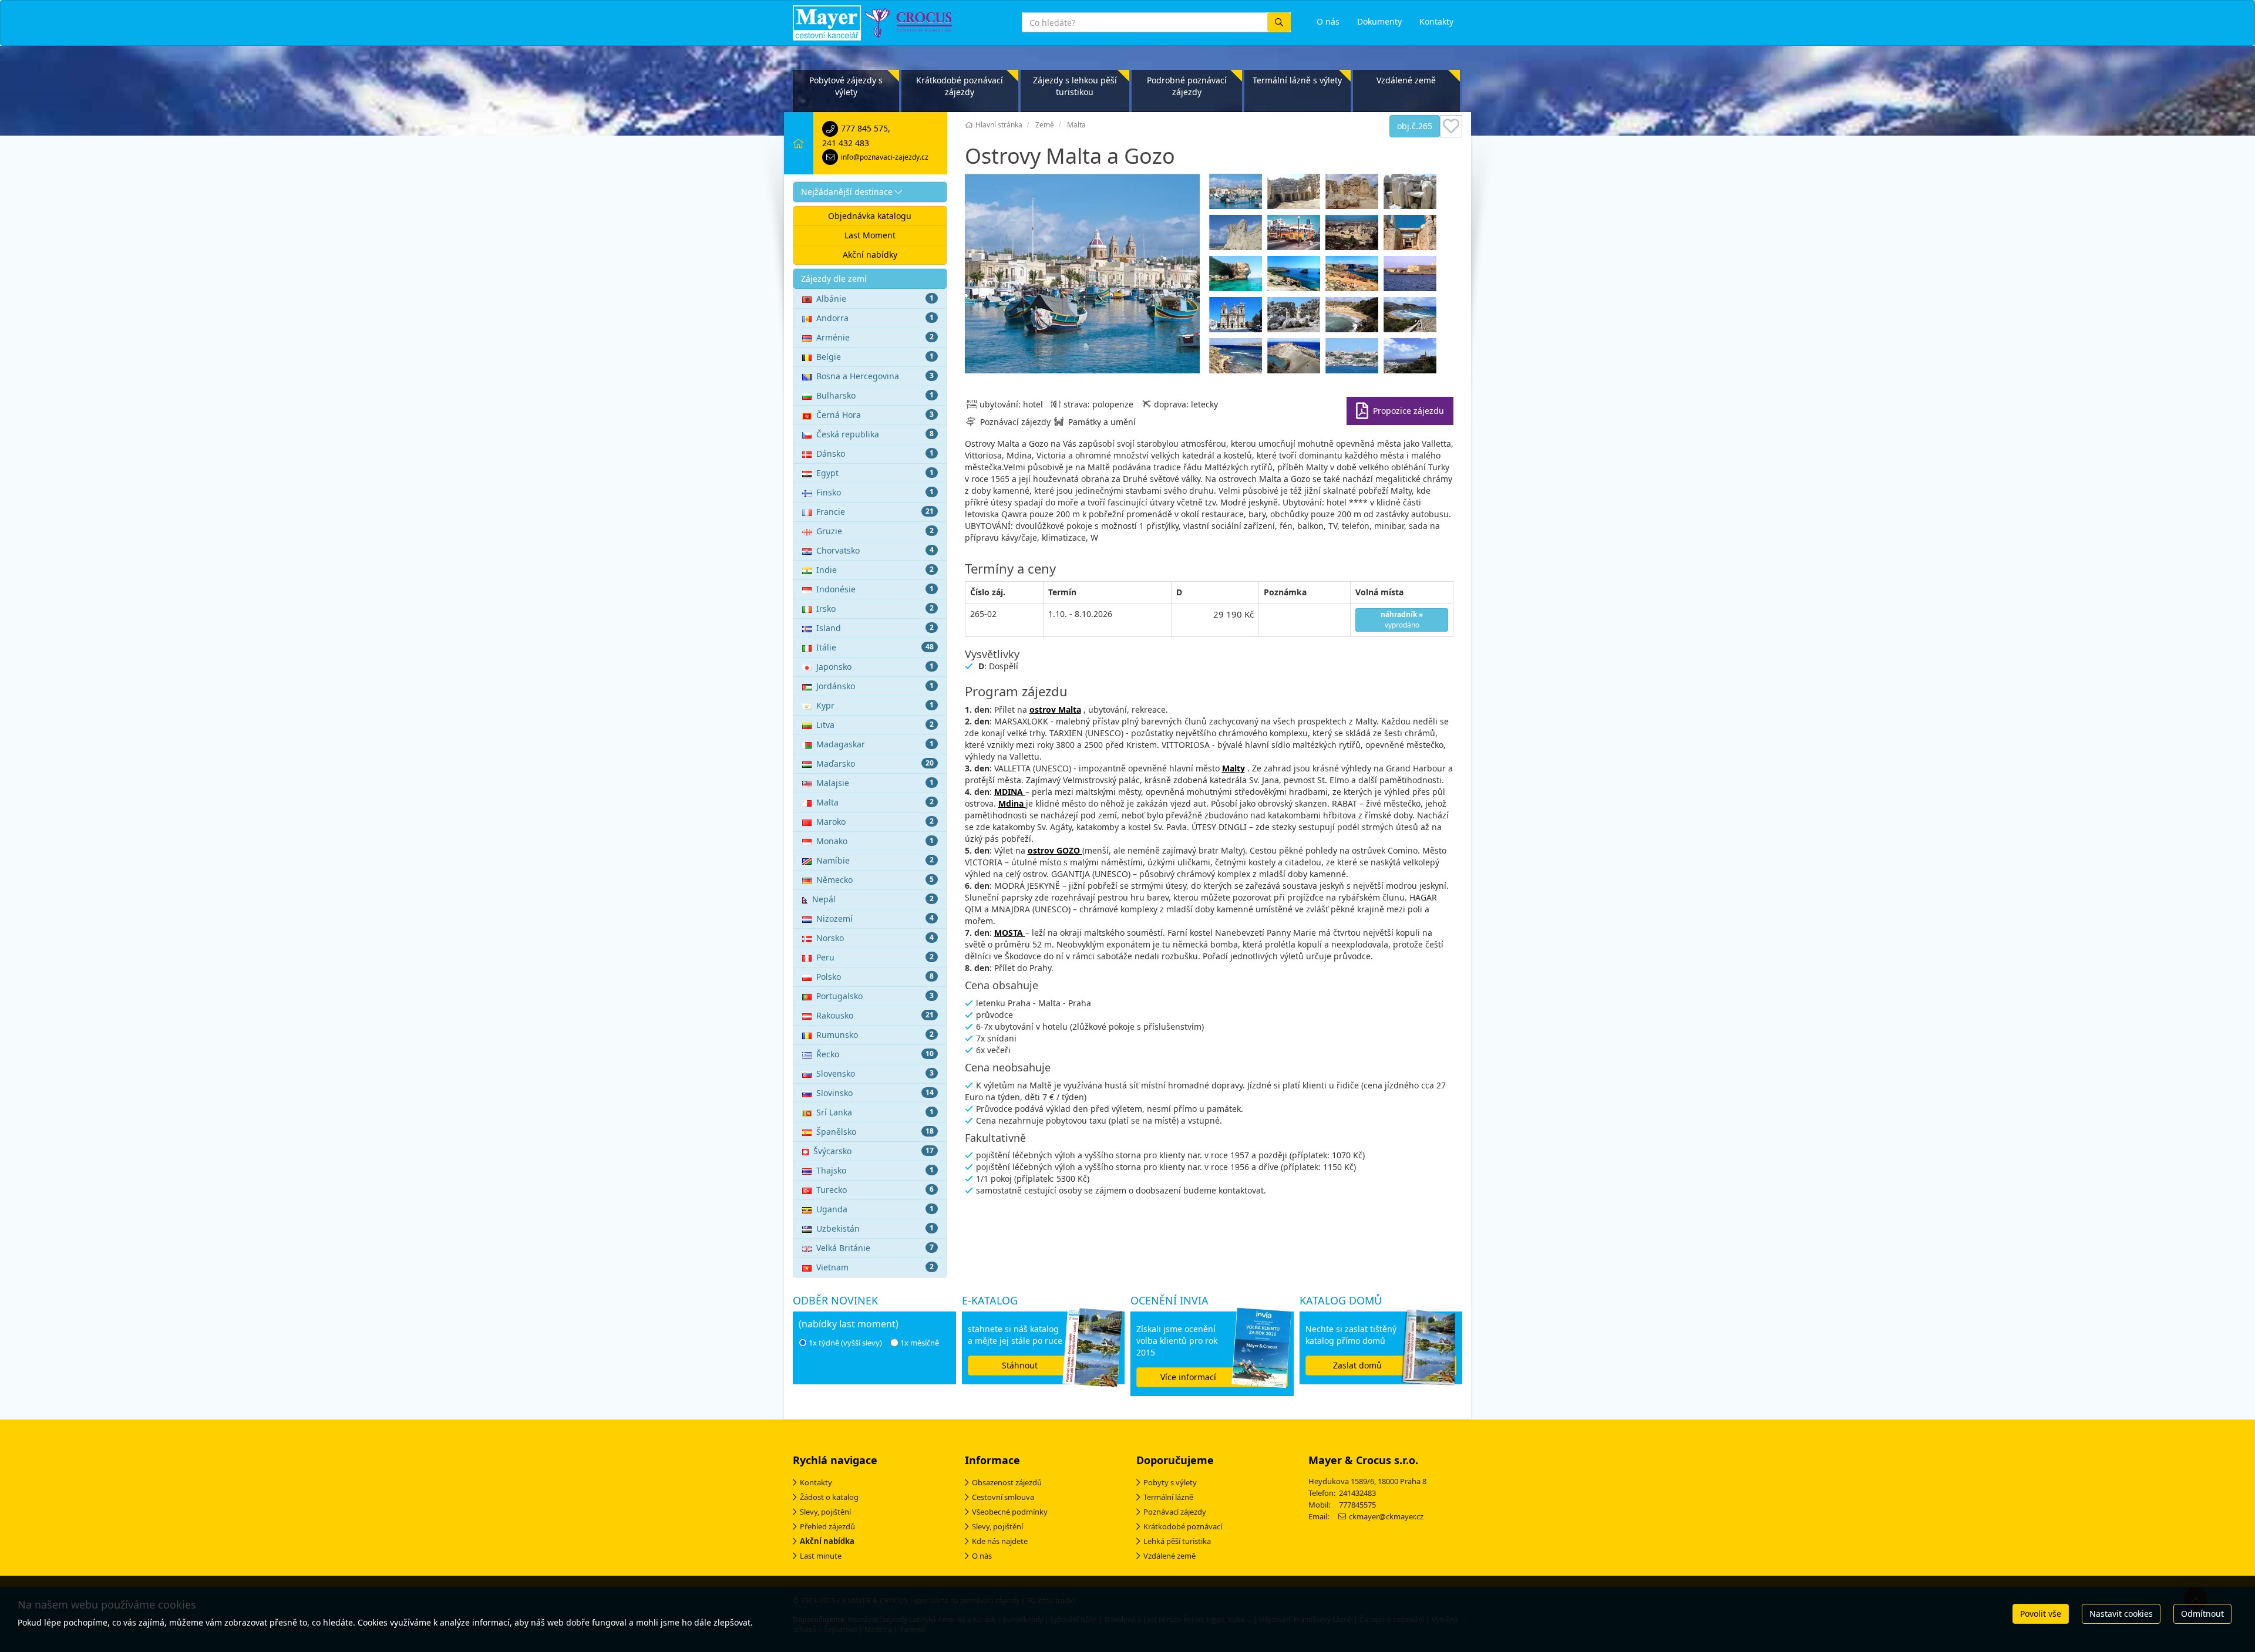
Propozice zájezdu (1408, 411)
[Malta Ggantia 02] (1295, 318)
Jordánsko (875, 686)
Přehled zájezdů (827, 1526)
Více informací (1188, 1377)
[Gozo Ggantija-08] (1353, 194)
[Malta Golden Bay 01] (1353, 318)
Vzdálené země (1406, 80)
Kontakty (816, 1482)
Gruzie (875, 531)
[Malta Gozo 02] (1411, 359)
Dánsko (875, 454)
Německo (875, 880)
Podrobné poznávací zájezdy (1187, 86)
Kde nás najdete (1000, 1541)
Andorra (875, 318)
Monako (875, 841)
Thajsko (875, 1170)
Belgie (875, 357)
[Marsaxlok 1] (1237, 194)
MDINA (1010, 792)
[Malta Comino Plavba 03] (1353, 277)
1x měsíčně (920, 1343)
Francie (875, 512)
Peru (875, 957)
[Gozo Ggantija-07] (1295, 194)
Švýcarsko (874, 1151)
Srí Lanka (875, 1112)
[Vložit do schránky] (1451, 126)
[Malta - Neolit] (1411, 235)
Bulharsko (875, 395)
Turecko (875, 1190)
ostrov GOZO (1055, 850)
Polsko (875, 977)
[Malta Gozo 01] (1353, 359)
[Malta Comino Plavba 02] (1295, 277)
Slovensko (875, 1073)
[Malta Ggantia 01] (1237, 318)
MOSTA (1010, 933)
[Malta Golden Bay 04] (1237, 359)
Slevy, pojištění (825, 1512)
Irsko (875, 608)
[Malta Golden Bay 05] (1295, 359)
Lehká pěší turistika (1177, 1541)
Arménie (875, 337)
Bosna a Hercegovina (875, 376)
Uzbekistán (875, 1228)
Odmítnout (2202, 1614)
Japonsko (875, 667)
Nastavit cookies (2121, 1614)
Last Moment (870, 235)
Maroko (875, 822)
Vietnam (875, 1267)
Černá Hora (875, 415)
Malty (1233, 768)
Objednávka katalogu (870, 216)
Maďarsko (875, 763)
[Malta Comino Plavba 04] (1411, 277)
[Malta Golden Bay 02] (1411, 318)
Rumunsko (875, 1035)
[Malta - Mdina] (1353, 235)
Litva (875, 725)
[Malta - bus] (1295, 235)
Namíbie (875, 860)
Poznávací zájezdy (1175, 1512)
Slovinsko (875, 1093)
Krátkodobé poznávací (1183, 1526)
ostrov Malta (1055, 709)
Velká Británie (875, 1248)
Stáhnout (1020, 1365)
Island (875, 628)
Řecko (875, 1054)
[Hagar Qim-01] (1411, 194)
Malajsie (875, 783)
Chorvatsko (875, 550)
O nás (982, 1556)
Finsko (875, 492)
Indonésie (875, 589)
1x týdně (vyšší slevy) (845, 1343)
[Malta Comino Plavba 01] (1237, 277)
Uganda (875, 1209)
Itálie (875, 647)
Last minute (821, 1556)
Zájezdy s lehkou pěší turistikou (1075, 86)
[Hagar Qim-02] (1237, 235)
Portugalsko (875, 996)
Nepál (873, 899)
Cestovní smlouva (1003, 1497)
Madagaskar (875, 744)
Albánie (875, 299)
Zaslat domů (1357, 1365)
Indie (875, 570)
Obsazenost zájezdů (1007, 1482)
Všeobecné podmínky (1010, 1512)
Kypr (875, 705)
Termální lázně (1168, 1497)
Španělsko (875, 1132)
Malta (875, 802)
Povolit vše (2041, 1614)
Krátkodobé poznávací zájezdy (960, 86)
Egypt (875, 473)
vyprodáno (1402, 620)
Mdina (1012, 803)
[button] (870, 192)
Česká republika (875, 434)
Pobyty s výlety (1170, 1482)
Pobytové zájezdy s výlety (846, 86)
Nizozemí (875, 918)
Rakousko (875, 1015)
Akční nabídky (870, 254)
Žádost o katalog (829, 1497)
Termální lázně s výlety (1297, 80)
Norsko (875, 938)
